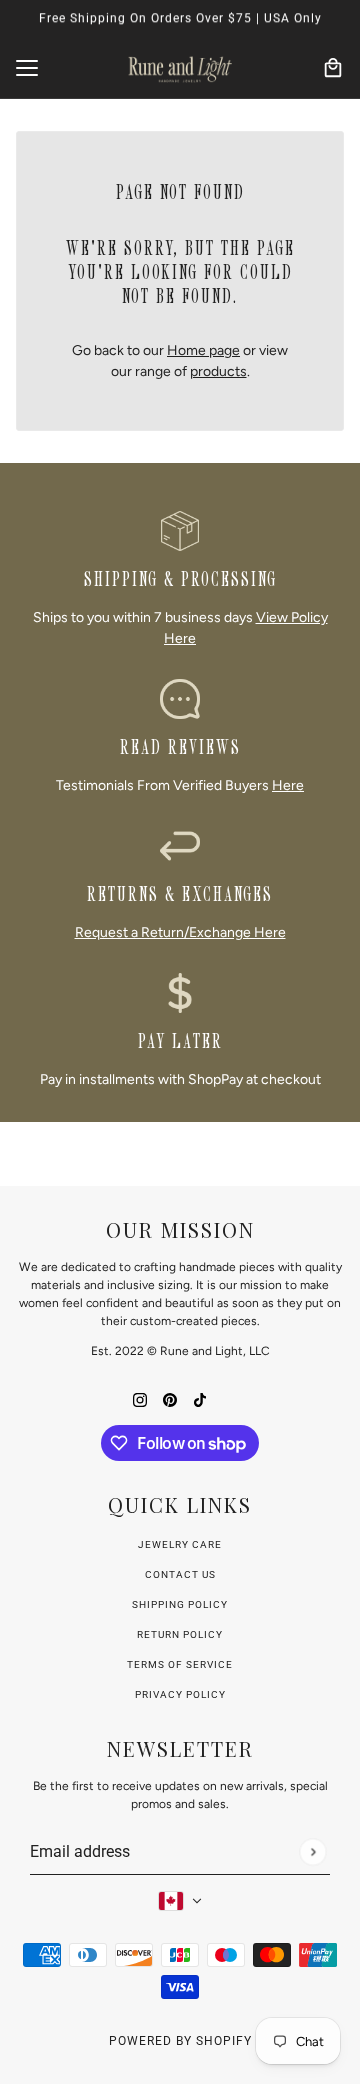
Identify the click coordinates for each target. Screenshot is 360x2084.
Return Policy (180, 1634)
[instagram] (140, 1398)
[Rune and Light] (180, 68)
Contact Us (180, 1574)
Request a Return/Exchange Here (180, 932)
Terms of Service (180, 1664)
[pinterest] (170, 1398)
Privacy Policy (180, 1694)
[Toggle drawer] (27, 68)
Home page (203, 350)
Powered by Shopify (180, 2041)
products (218, 371)
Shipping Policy (180, 1604)
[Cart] (333, 68)
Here (288, 785)
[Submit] (312, 1851)
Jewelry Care (180, 1544)
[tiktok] (200, 1398)
